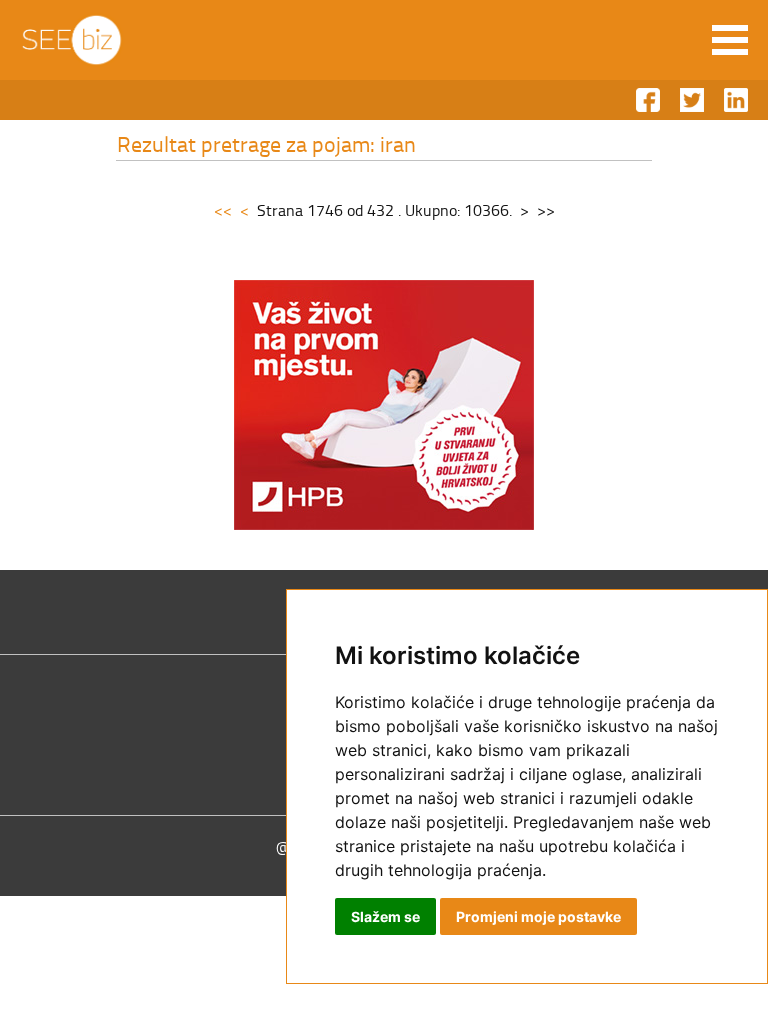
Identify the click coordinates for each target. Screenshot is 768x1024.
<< (223, 210)
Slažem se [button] (385, 916)
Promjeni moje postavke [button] (538, 916)
